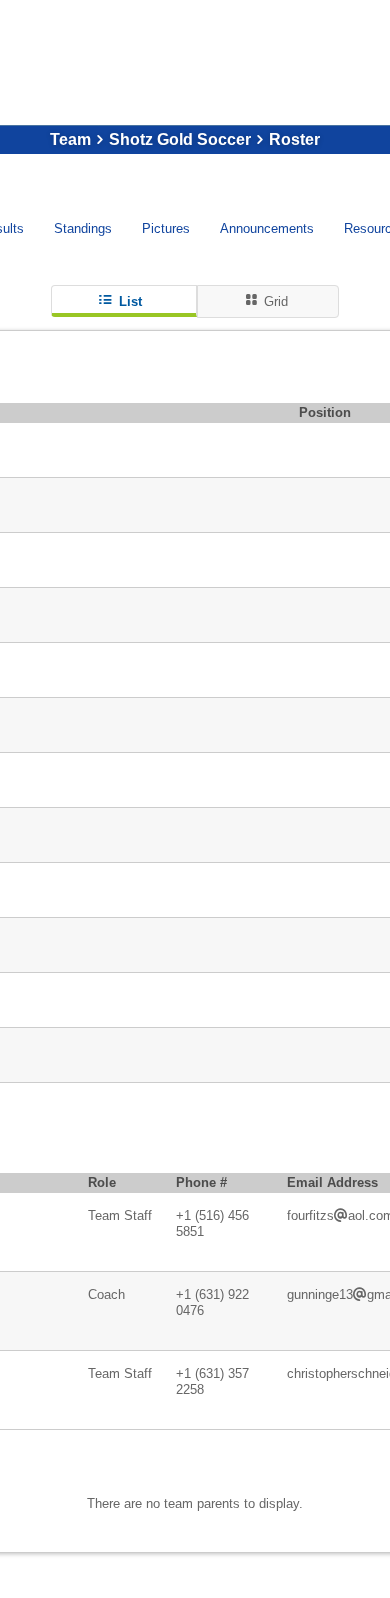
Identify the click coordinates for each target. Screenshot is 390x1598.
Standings (83, 228)
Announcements (267, 228)
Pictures (166, 228)
